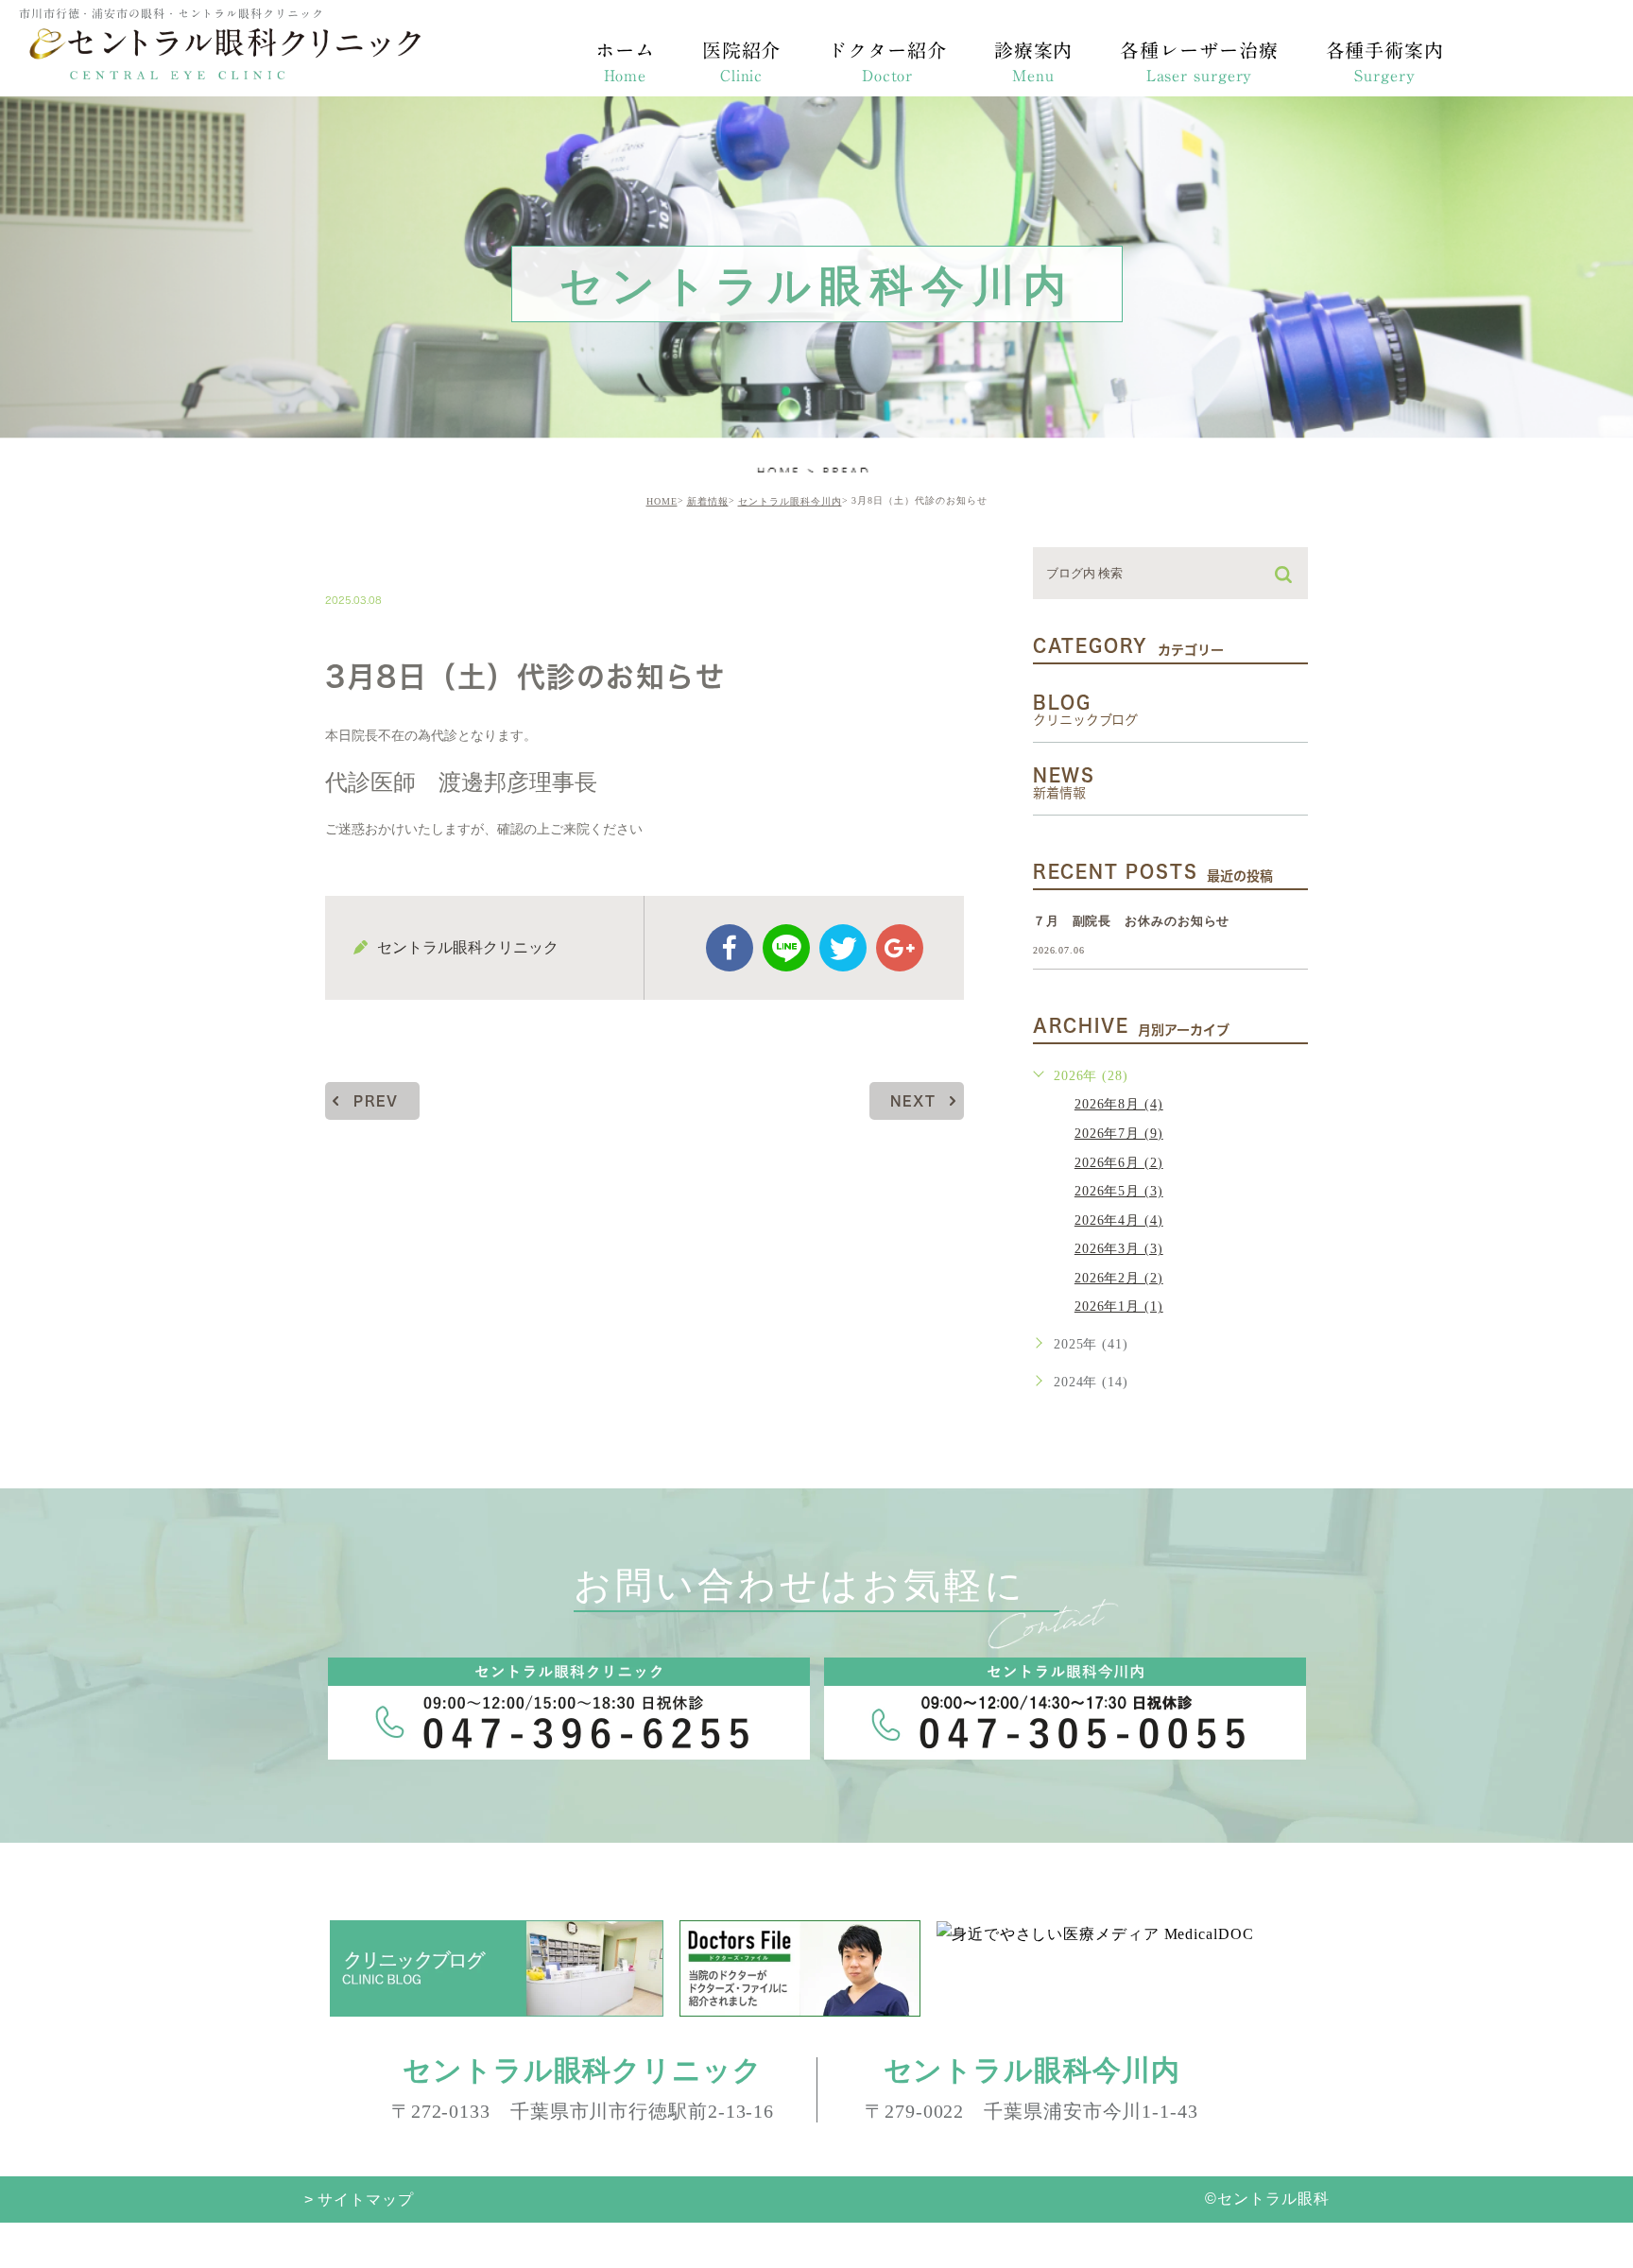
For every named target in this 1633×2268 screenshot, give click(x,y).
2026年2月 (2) (1119, 1278)
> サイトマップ (359, 2199)
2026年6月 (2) (1119, 1163)
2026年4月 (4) (1119, 1220)
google (900, 948)
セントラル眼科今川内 (790, 501)
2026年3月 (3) (1119, 1249)
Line (786, 948)
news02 (379, 560)
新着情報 (708, 501)
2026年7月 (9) (1119, 1134)
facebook (730, 948)
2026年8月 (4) (1119, 1104)
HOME (662, 501)
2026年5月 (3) (1119, 1191)
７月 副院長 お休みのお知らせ (1132, 921)
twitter (843, 948)
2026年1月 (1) (1119, 1306)
